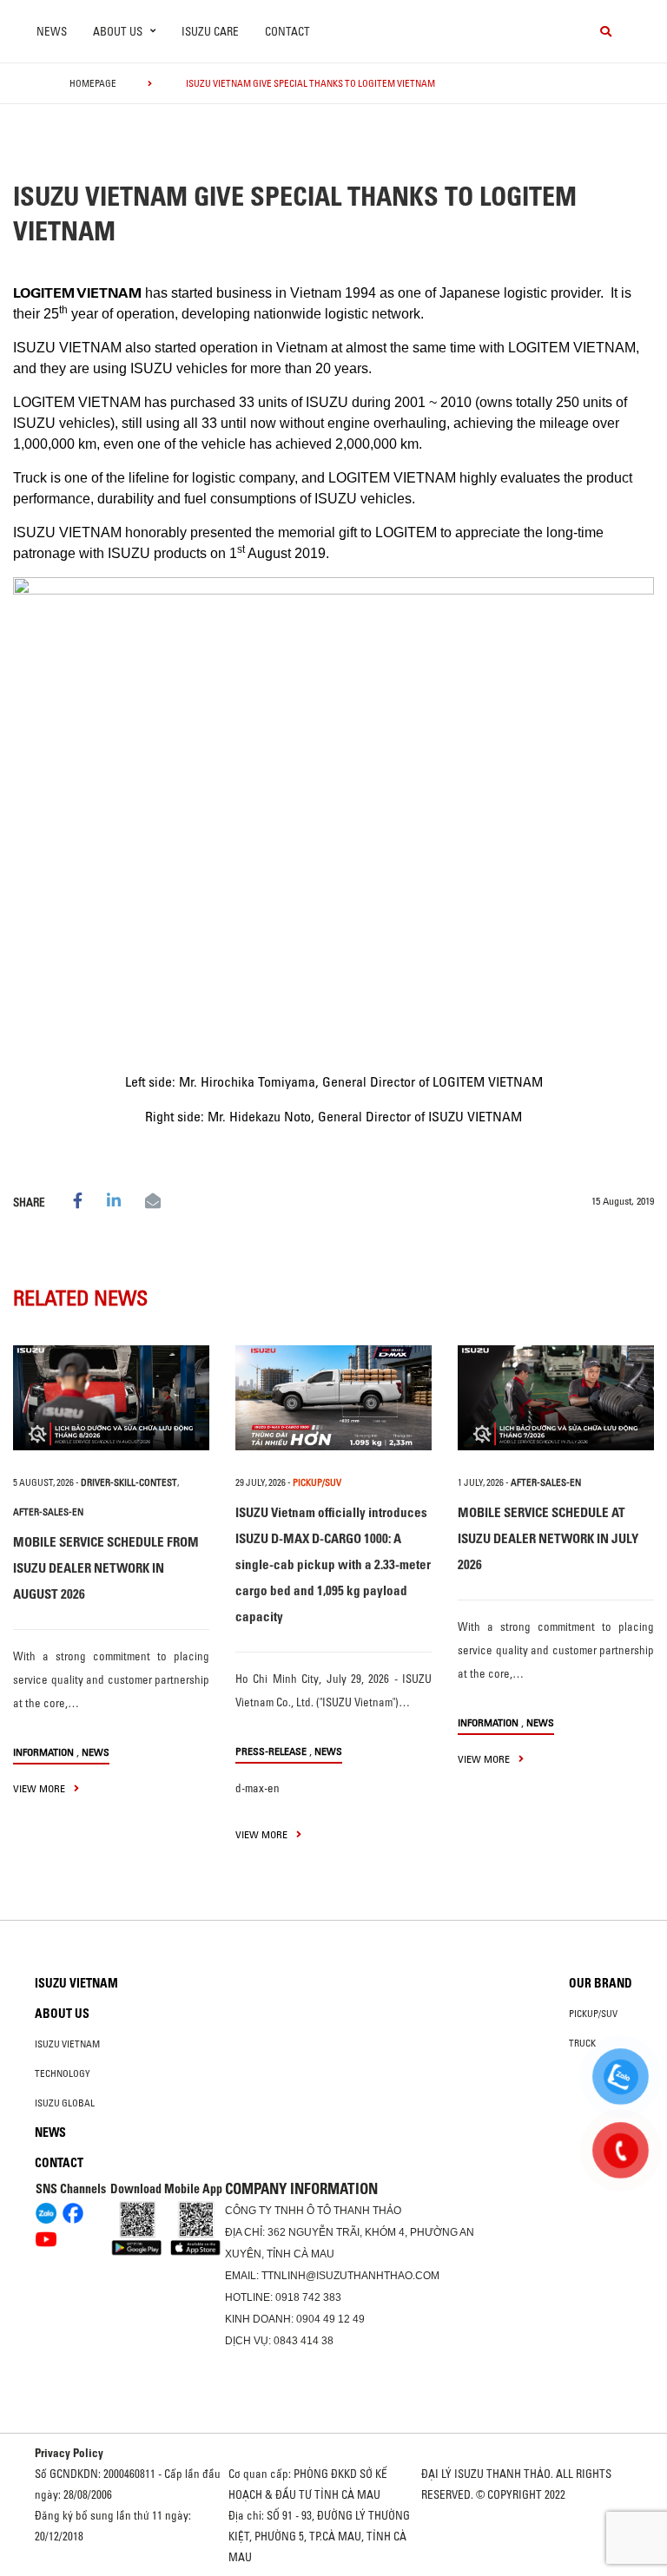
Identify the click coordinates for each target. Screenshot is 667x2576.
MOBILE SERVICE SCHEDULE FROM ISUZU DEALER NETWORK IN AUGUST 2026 (106, 1568)
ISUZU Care (210, 31)
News (52, 31)
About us (62, 2014)
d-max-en (258, 1788)
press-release (271, 1751)
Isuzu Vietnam (76, 1983)
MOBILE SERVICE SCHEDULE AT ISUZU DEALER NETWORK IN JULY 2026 (548, 1538)
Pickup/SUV (593, 2014)
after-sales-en (48, 1512)
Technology (63, 2073)
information (43, 1752)
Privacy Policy (69, 2453)
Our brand (601, 1983)
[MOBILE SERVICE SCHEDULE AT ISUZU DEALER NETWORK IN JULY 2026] (556, 1398)
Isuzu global (65, 2103)
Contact (287, 31)
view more (40, 1788)
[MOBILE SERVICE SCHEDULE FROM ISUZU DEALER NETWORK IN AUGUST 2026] (111, 1398)
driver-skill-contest (129, 1482)
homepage (93, 83)
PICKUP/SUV (317, 1482)
